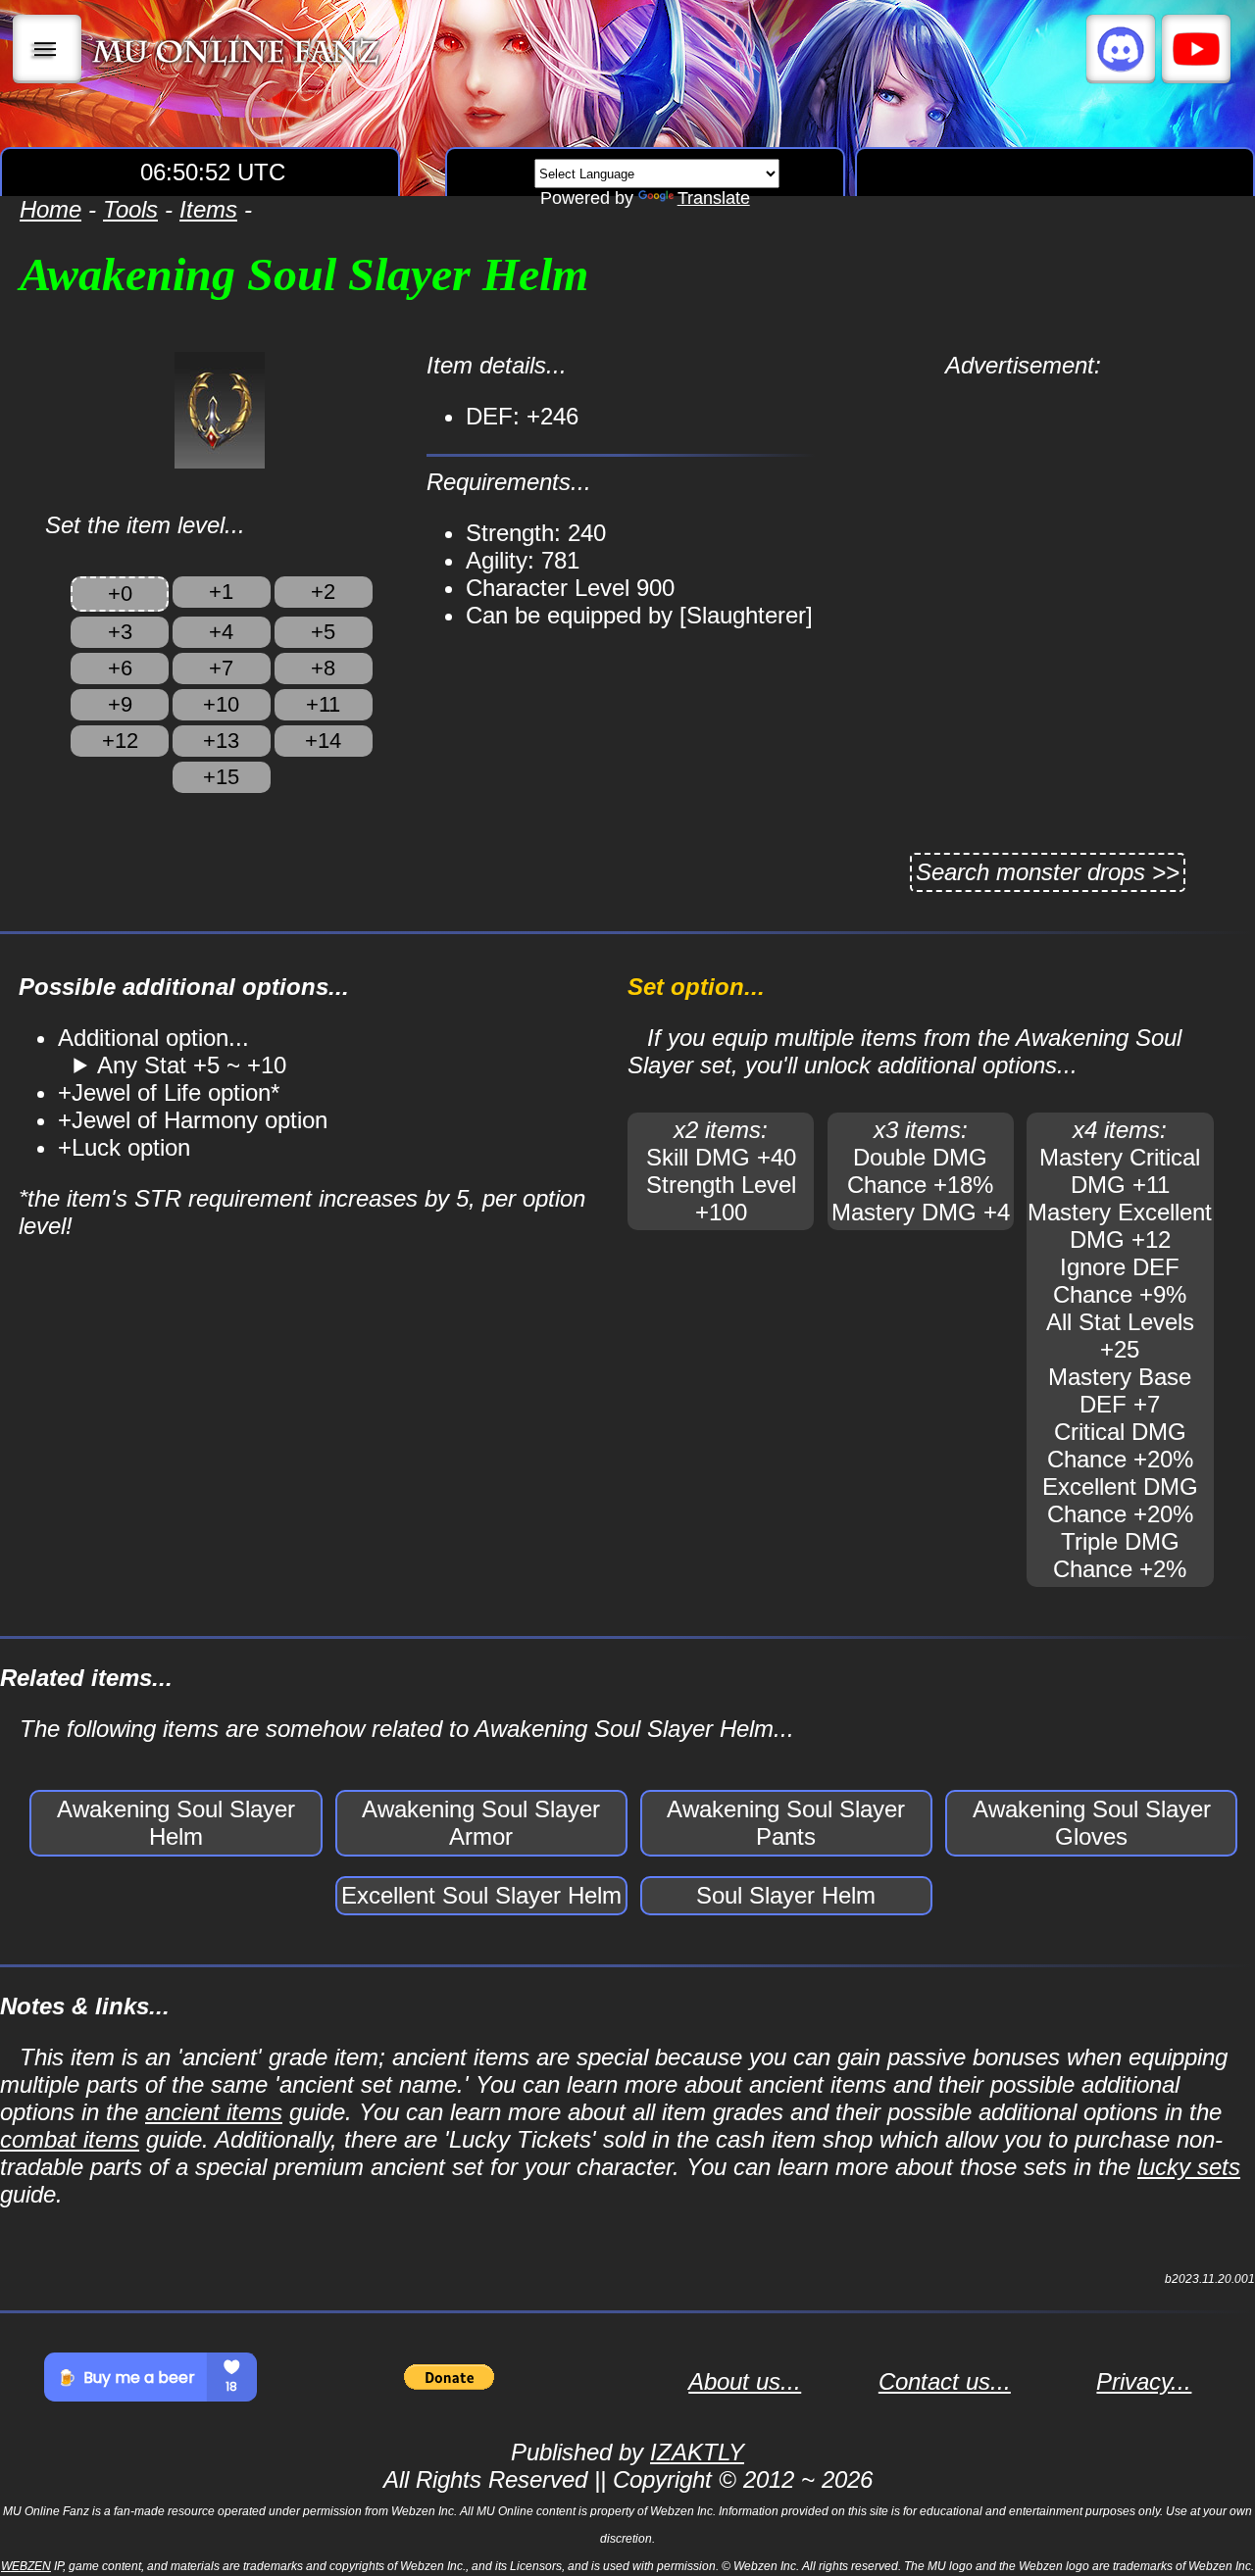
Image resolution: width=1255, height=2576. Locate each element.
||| (48, 49)
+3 (120, 632)
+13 (221, 741)
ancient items (214, 2112)
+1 (221, 592)
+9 (120, 704)
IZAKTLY (697, 2452)
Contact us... (945, 2381)
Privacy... (1144, 2381)
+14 (323, 741)
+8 (323, 668)
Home (50, 209)
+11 (323, 704)
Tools (130, 209)
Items (208, 209)
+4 (221, 632)
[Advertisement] (1023, 517)
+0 (120, 594)
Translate (714, 198)
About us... (745, 2381)
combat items (70, 2139)
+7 (221, 668)
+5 (323, 632)
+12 (120, 741)
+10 (221, 704)
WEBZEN (26, 2566)
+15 (221, 777)
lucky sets (1189, 2167)
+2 (323, 592)
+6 (120, 668)
